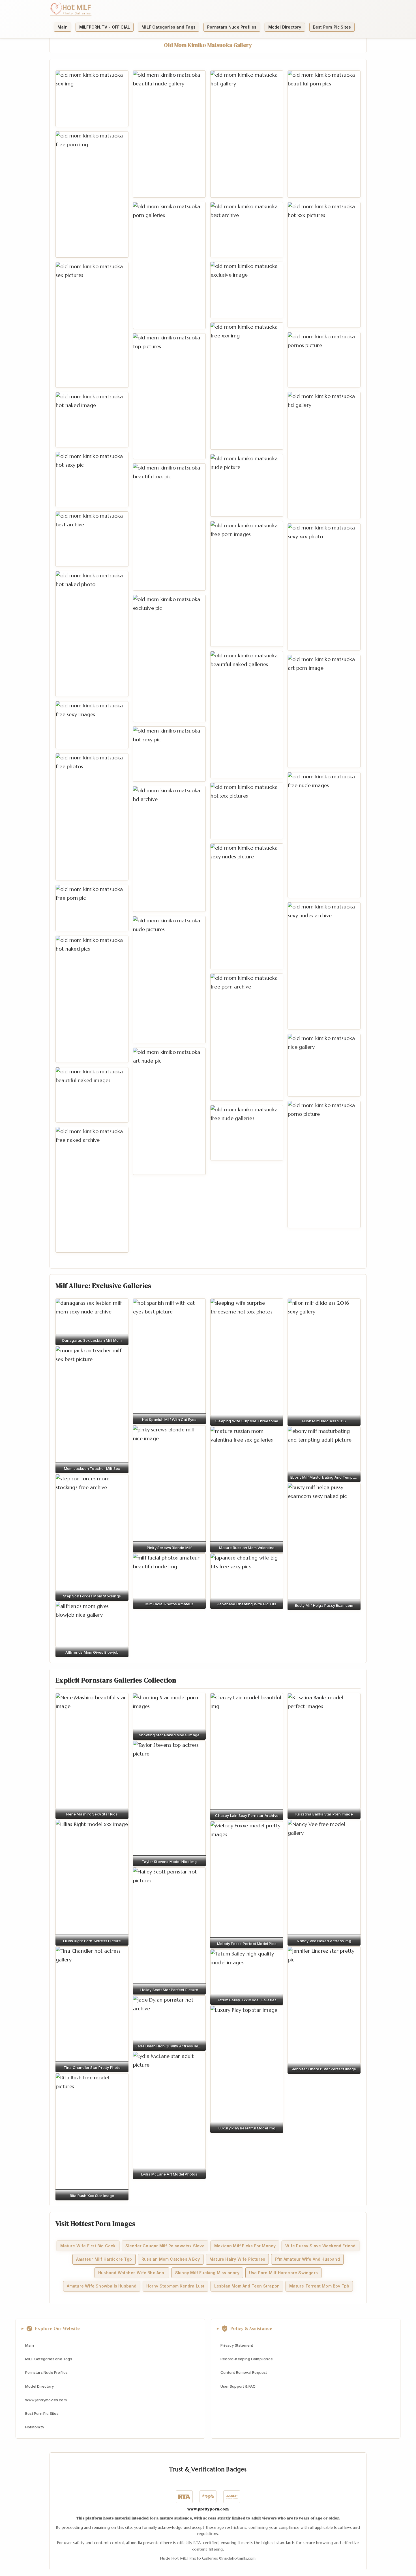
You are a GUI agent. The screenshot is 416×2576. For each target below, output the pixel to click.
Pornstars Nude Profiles (232, 27)
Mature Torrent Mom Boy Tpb (319, 2286)
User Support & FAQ (238, 2386)
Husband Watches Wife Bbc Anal (132, 2272)
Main (63, 27)
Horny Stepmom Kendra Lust (175, 2286)
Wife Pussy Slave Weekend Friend (320, 2246)
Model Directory (285, 27)
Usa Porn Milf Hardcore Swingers (283, 2272)
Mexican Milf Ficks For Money (245, 2246)
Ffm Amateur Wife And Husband (307, 2259)
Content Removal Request (244, 2372)
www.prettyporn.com (208, 2509)
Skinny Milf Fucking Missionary (207, 2272)
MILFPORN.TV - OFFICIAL (105, 27)
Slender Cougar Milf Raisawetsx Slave (165, 2246)
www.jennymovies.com (46, 2400)
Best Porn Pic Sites (332, 27)
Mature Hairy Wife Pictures (237, 2259)
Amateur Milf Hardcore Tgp (104, 2259)
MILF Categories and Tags (169, 27)
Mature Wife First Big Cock (88, 2246)
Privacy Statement (237, 2345)
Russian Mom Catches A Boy (171, 2259)
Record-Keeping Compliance (247, 2359)
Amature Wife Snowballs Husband (102, 2286)
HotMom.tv (35, 2427)
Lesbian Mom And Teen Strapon (247, 2286)
